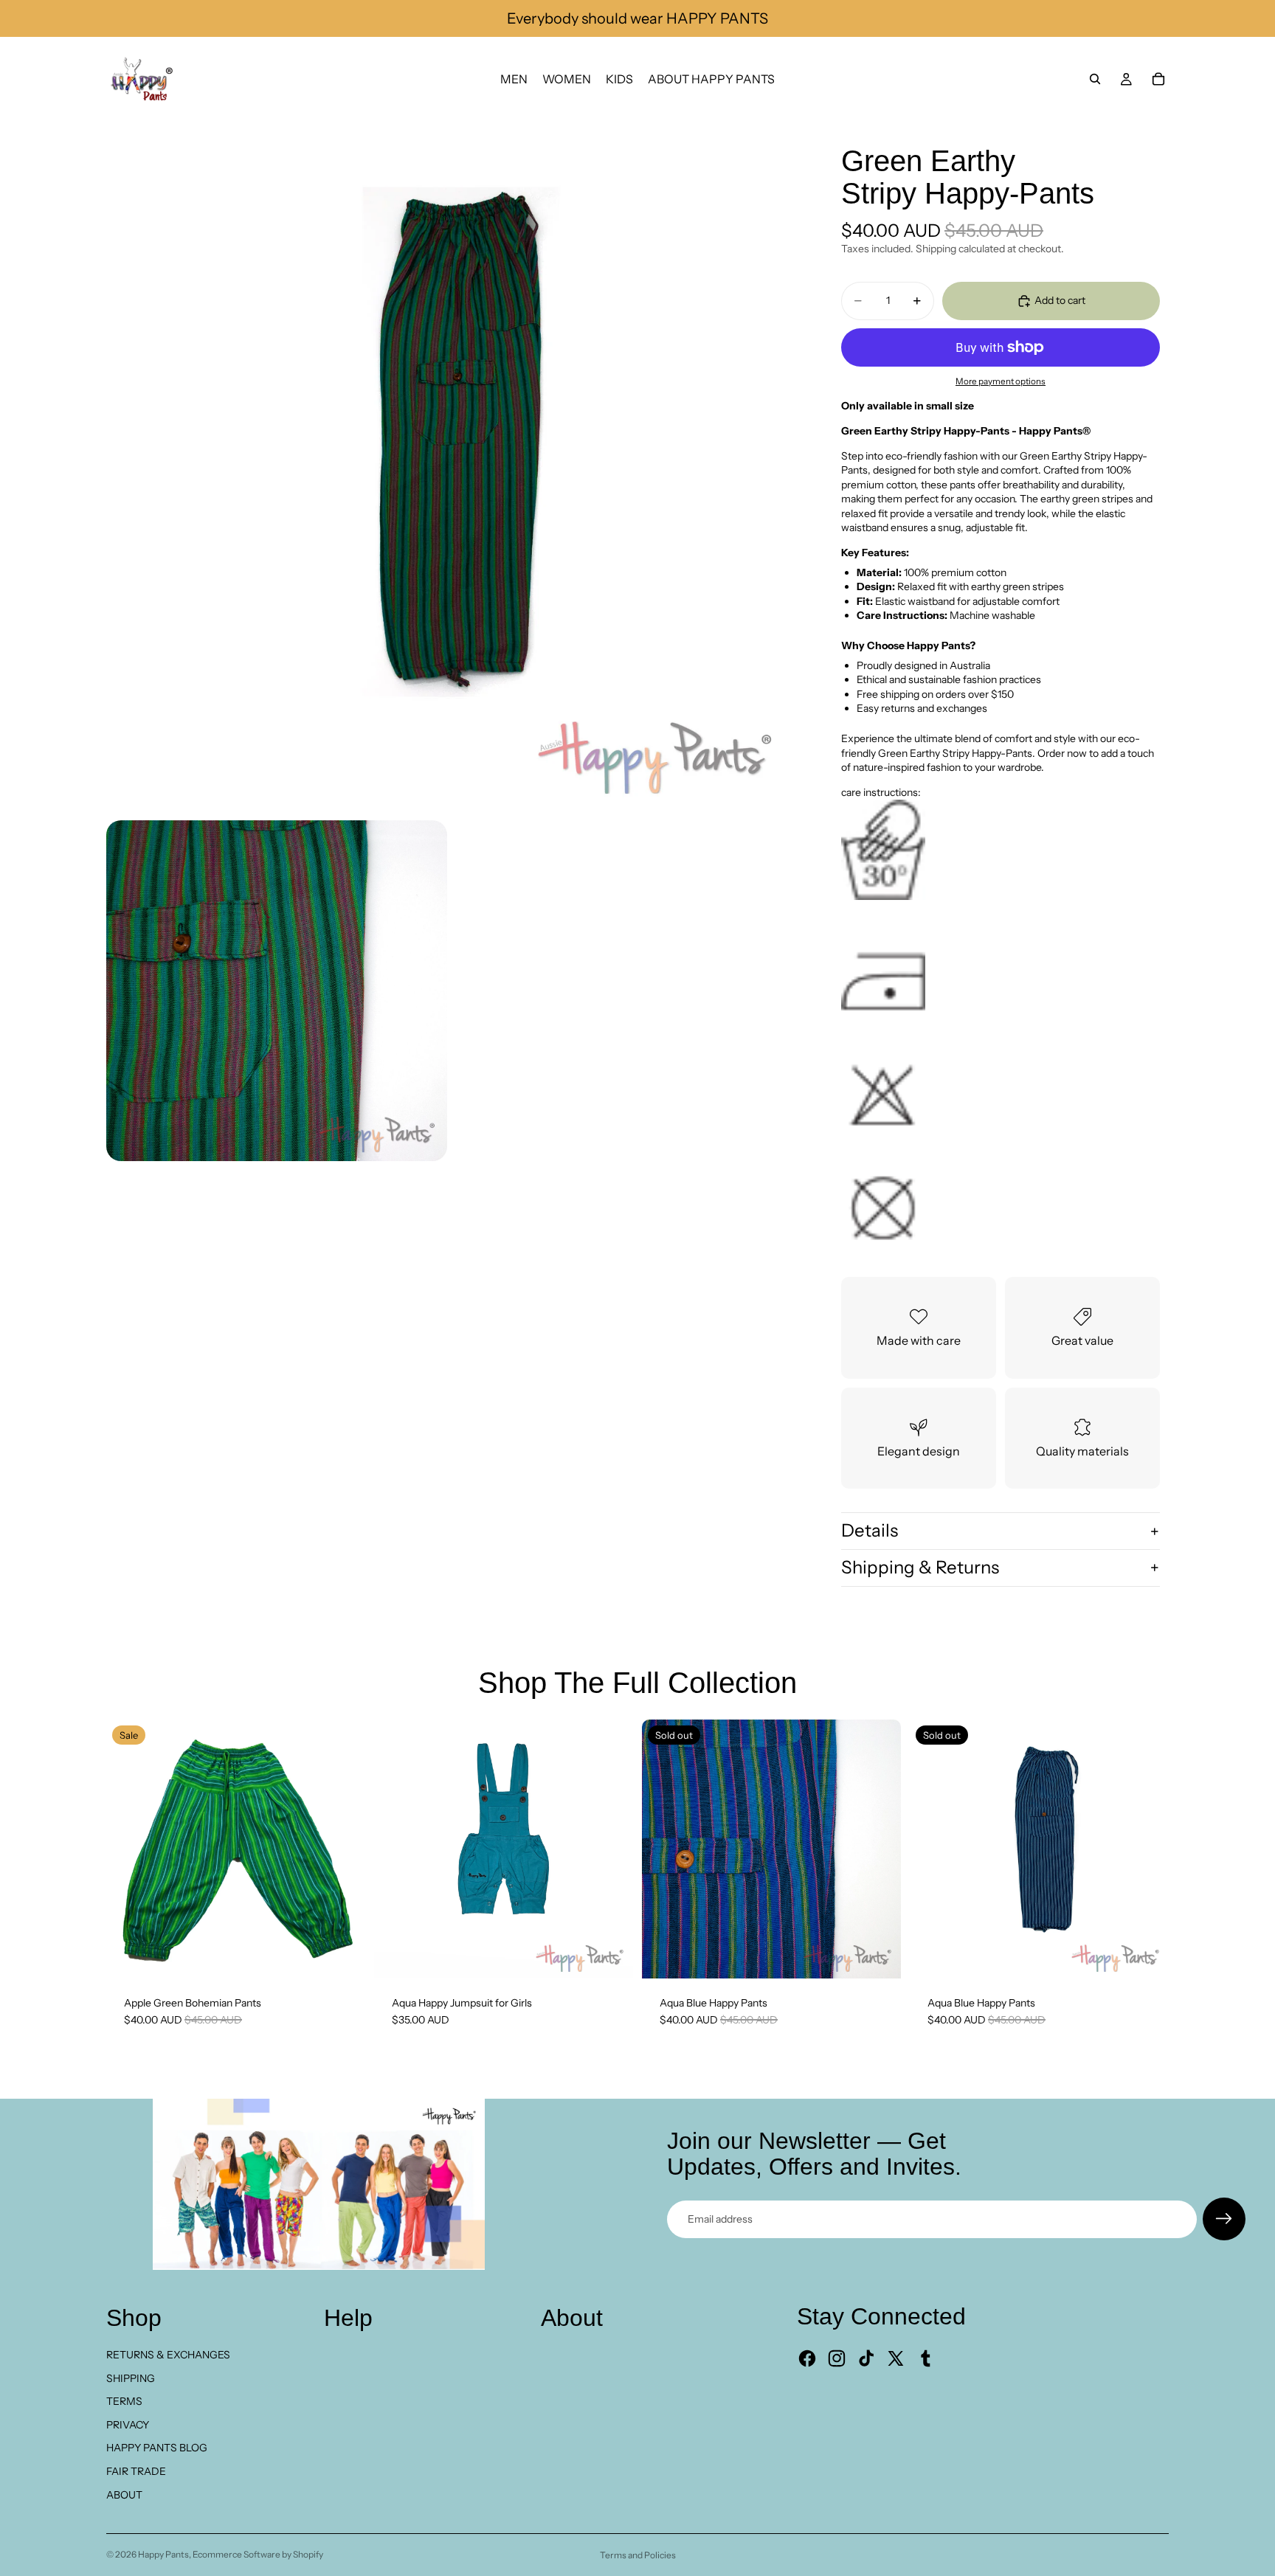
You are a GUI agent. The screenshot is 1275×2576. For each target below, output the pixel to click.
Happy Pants (163, 2554)
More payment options (1001, 381)
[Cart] (1158, 79)
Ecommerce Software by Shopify (258, 2554)
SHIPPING (131, 2378)
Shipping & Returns (920, 1567)
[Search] (1095, 79)
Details (870, 1530)
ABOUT (124, 2495)
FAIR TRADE (136, 2471)
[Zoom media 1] (452, 466)
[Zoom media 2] (277, 991)
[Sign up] (1224, 2219)
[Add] (342, 1956)
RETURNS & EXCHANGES (168, 2355)
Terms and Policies (638, 2555)
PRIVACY (128, 2425)
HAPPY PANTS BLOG (157, 2448)
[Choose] (610, 1956)
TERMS (124, 2401)
